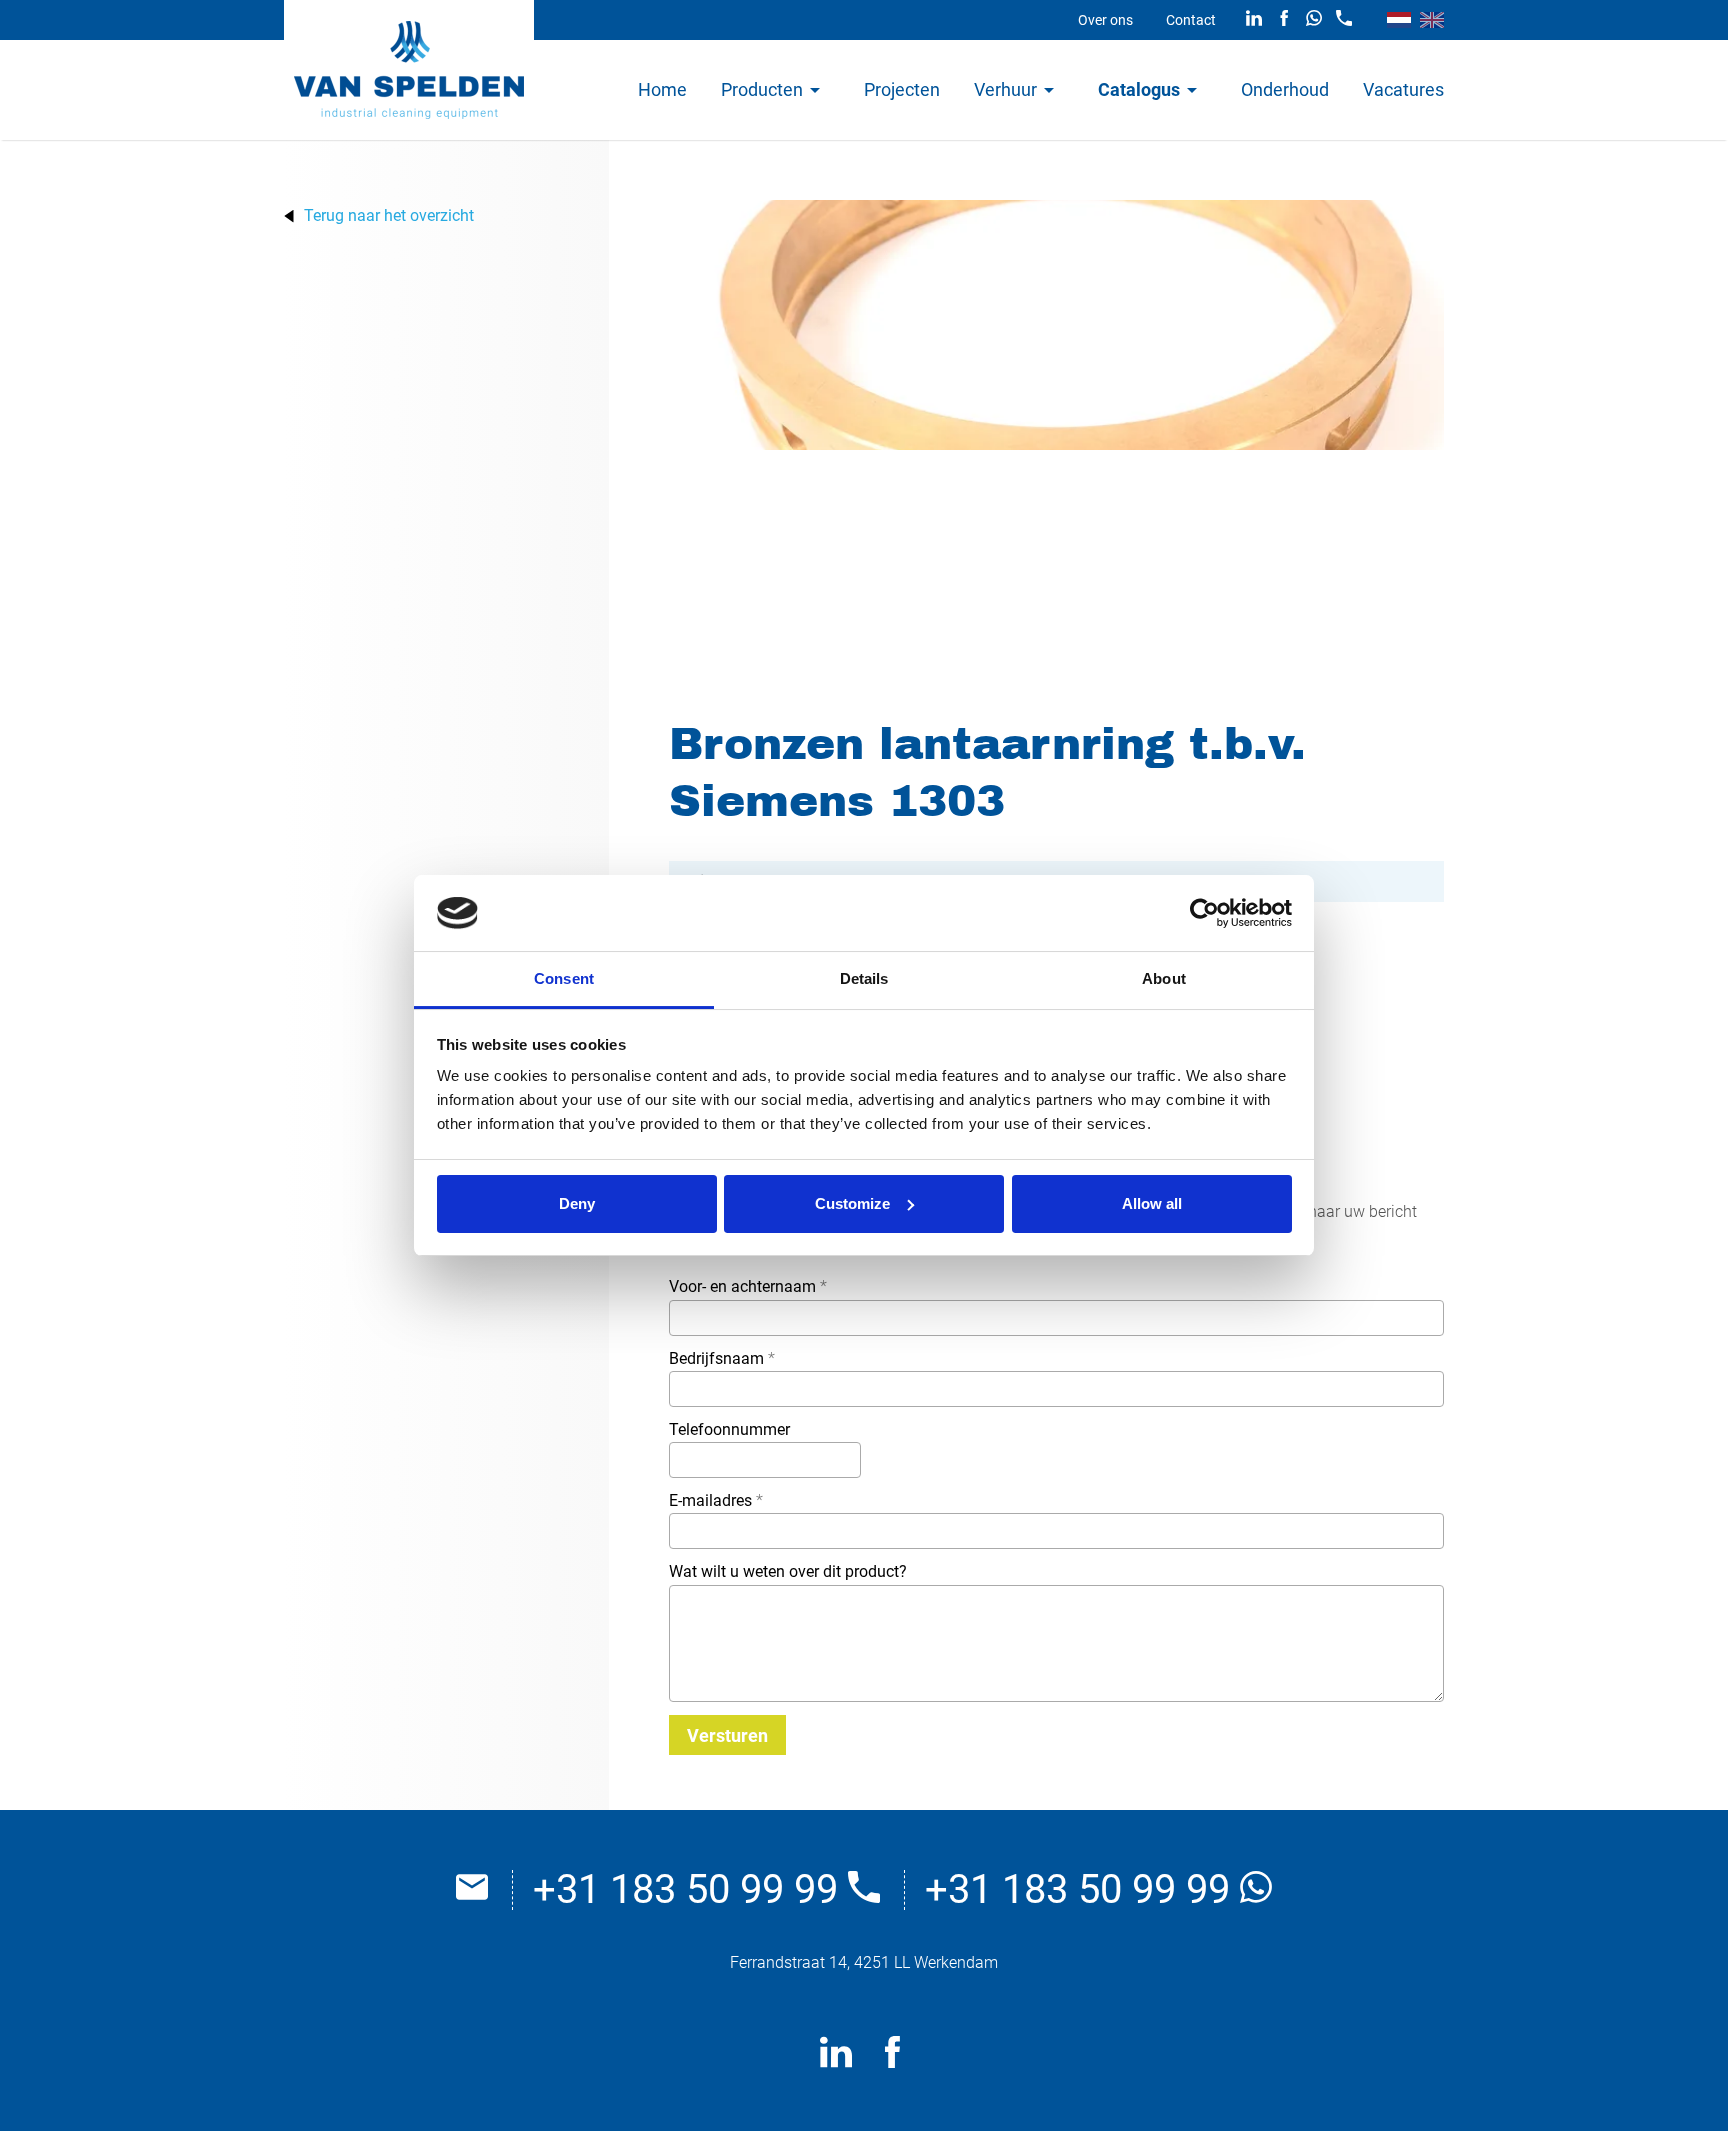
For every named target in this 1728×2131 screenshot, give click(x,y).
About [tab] (1164, 978)
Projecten (902, 89)
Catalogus (1139, 89)
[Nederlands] (1399, 20)
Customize (852, 1203)
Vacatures (1403, 89)
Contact (1191, 20)
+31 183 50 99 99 (690, 1890)
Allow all (1152, 1203)
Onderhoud (1285, 89)
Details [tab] (864, 978)
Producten (762, 89)
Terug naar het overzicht (389, 216)
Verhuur (1005, 89)
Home (662, 89)
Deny (577, 1203)
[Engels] (1432, 20)
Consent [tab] (564, 978)
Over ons (1105, 20)
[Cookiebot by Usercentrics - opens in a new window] (1204, 913)
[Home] (409, 70)
